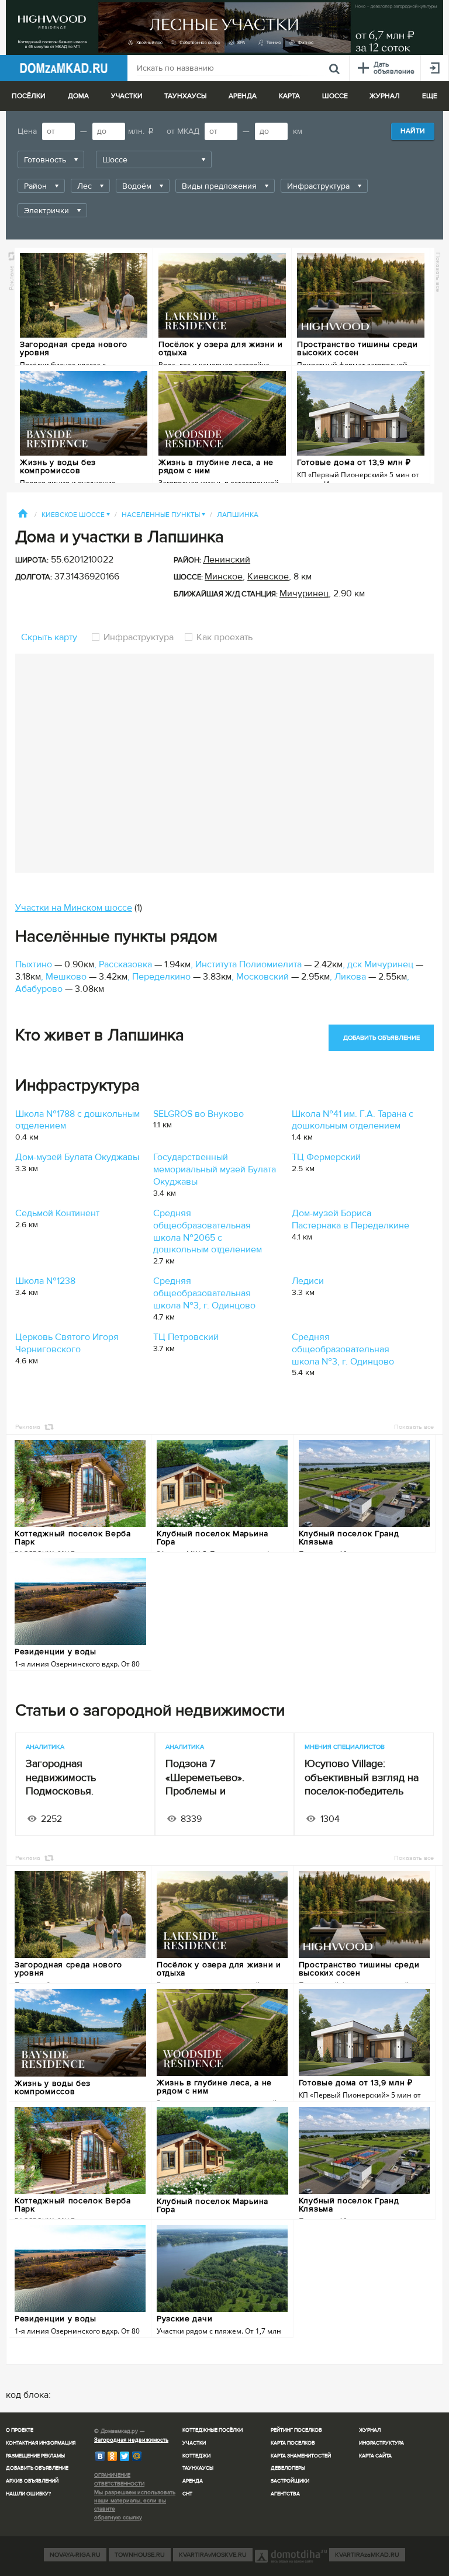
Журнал (370, 2430)
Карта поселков (293, 2443)
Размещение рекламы (35, 2456)
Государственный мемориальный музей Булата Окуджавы (215, 1169)
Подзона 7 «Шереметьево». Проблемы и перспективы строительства (205, 1791)
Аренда (193, 2481)
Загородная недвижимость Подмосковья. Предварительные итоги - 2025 (84, 1791)
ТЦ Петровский (186, 1337)
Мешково (66, 977)
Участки (194, 2443)
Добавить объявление (37, 2468)
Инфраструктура (139, 637)
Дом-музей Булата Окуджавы (77, 1157)
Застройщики (290, 2481)
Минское (224, 577)
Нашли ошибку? (28, 2494)
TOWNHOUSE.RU (140, 2555)
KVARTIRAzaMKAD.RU (367, 2555)
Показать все (438, 272)
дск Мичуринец (380, 964)
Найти (413, 131)
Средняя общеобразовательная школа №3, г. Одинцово (204, 1293)
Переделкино (161, 977)
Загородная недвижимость (131, 2440)
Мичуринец (304, 593)
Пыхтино (34, 964)
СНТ (187, 2494)
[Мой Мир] (137, 2456)
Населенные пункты (163, 515)
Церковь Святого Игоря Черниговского (67, 1343)
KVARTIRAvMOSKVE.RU (213, 2555)
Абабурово (39, 989)
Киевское (268, 577)
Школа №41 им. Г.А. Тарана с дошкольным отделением (353, 1120)
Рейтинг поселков (296, 2430)
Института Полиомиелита (248, 964)
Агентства (285, 2494)
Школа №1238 (45, 1281)
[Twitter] (125, 2456)
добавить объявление (381, 1038)
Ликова (350, 977)
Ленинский (227, 560)
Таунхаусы (185, 96)
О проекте (20, 2430)
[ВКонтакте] (100, 2456)
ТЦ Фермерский (326, 1157)
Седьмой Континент (57, 1213)
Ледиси (308, 1281)
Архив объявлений (32, 2481)
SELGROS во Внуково (198, 1114)
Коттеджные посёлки (213, 2430)
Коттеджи (196, 2456)
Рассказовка (125, 964)
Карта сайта (375, 2456)
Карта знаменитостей (301, 2456)
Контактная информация (41, 2443)
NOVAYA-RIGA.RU (75, 2555)
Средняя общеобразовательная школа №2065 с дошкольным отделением (208, 1231)
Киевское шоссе (76, 515)
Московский (263, 977)
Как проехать (223, 637)
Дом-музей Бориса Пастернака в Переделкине (350, 1219)
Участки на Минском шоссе (74, 908)
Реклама (11, 277)
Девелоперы (288, 2468)
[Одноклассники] (113, 2456)
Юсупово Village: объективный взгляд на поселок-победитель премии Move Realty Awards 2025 (362, 1791)
